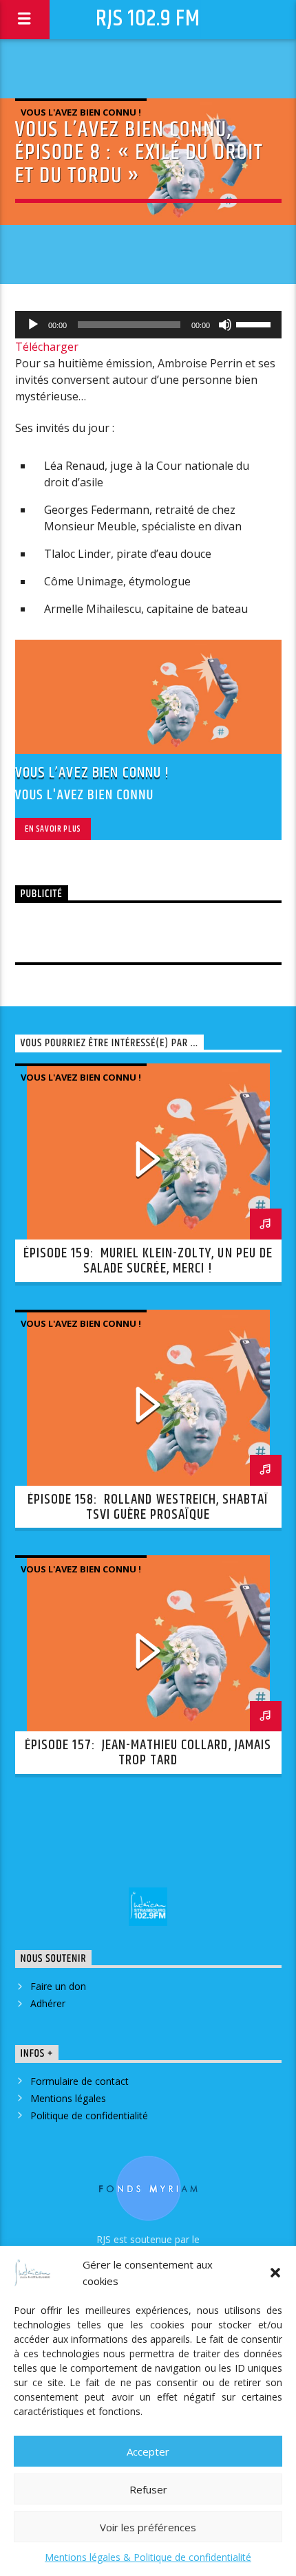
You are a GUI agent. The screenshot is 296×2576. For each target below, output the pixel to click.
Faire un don (58, 1986)
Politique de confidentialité (89, 2115)
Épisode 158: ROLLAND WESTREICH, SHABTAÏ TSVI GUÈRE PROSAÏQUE (148, 1507)
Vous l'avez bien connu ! (81, 112)
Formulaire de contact (80, 2081)
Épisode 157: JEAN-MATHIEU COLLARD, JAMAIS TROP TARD (148, 1753)
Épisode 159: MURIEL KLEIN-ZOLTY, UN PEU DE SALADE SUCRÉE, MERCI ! (148, 1261)
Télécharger (47, 347)
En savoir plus (53, 829)
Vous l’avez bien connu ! (93, 773)
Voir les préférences (148, 2527)
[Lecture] (33, 325)
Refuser (148, 2489)
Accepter (148, 2451)
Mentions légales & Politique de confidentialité (148, 2557)
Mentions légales (68, 2098)
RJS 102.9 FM (148, 19)
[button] (275, 2273)
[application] (148, 325)
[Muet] (225, 325)
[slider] (255, 323)
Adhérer (48, 2003)
